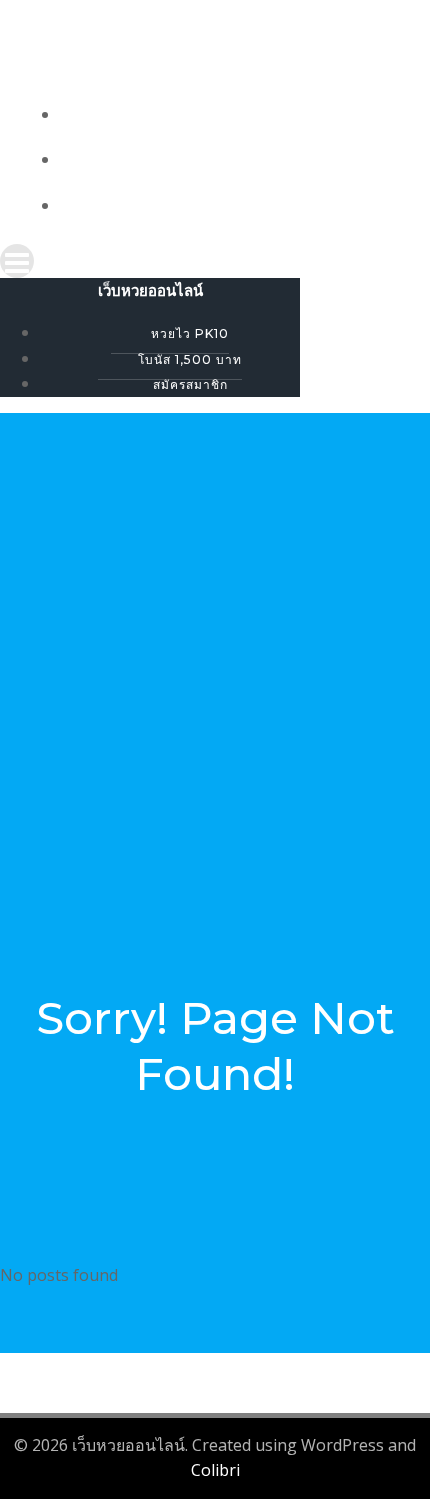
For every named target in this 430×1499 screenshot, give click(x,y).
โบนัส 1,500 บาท (235, 160)
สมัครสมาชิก (235, 206)
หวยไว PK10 (235, 115)
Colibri (215, 1470)
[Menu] (215, 261)
